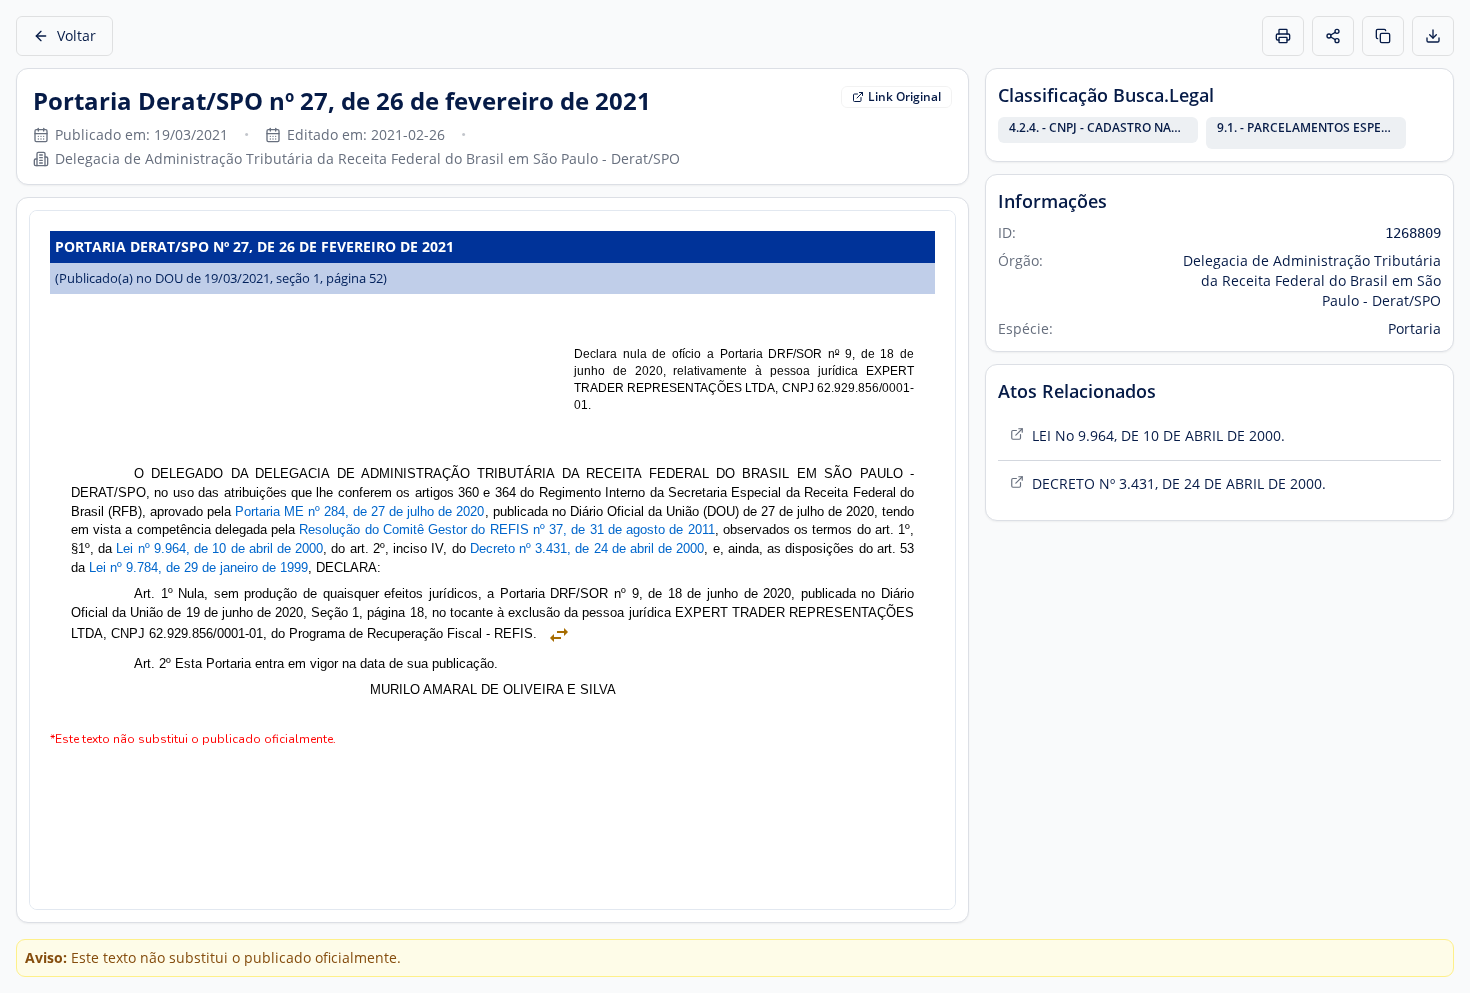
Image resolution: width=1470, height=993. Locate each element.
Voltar (76, 35)
